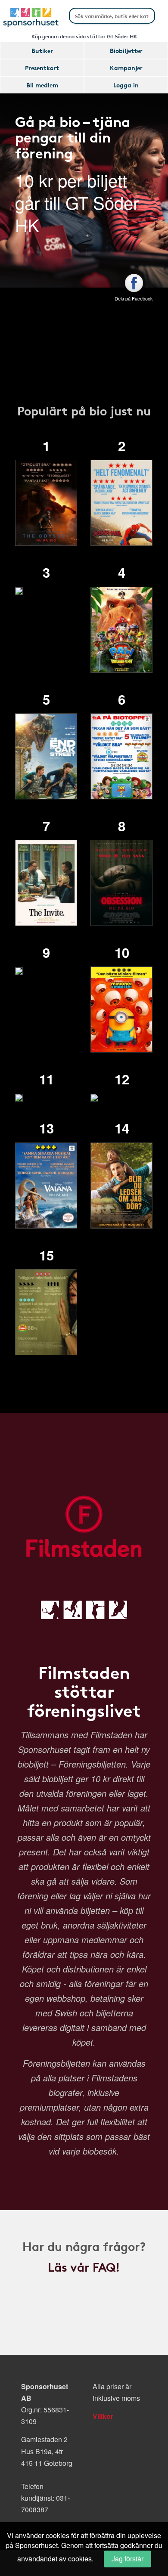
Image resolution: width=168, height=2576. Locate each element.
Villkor (103, 2416)
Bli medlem (42, 85)
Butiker (42, 50)
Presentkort (42, 68)
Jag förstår (128, 2559)
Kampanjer (126, 68)
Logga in (126, 85)
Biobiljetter (126, 50)
